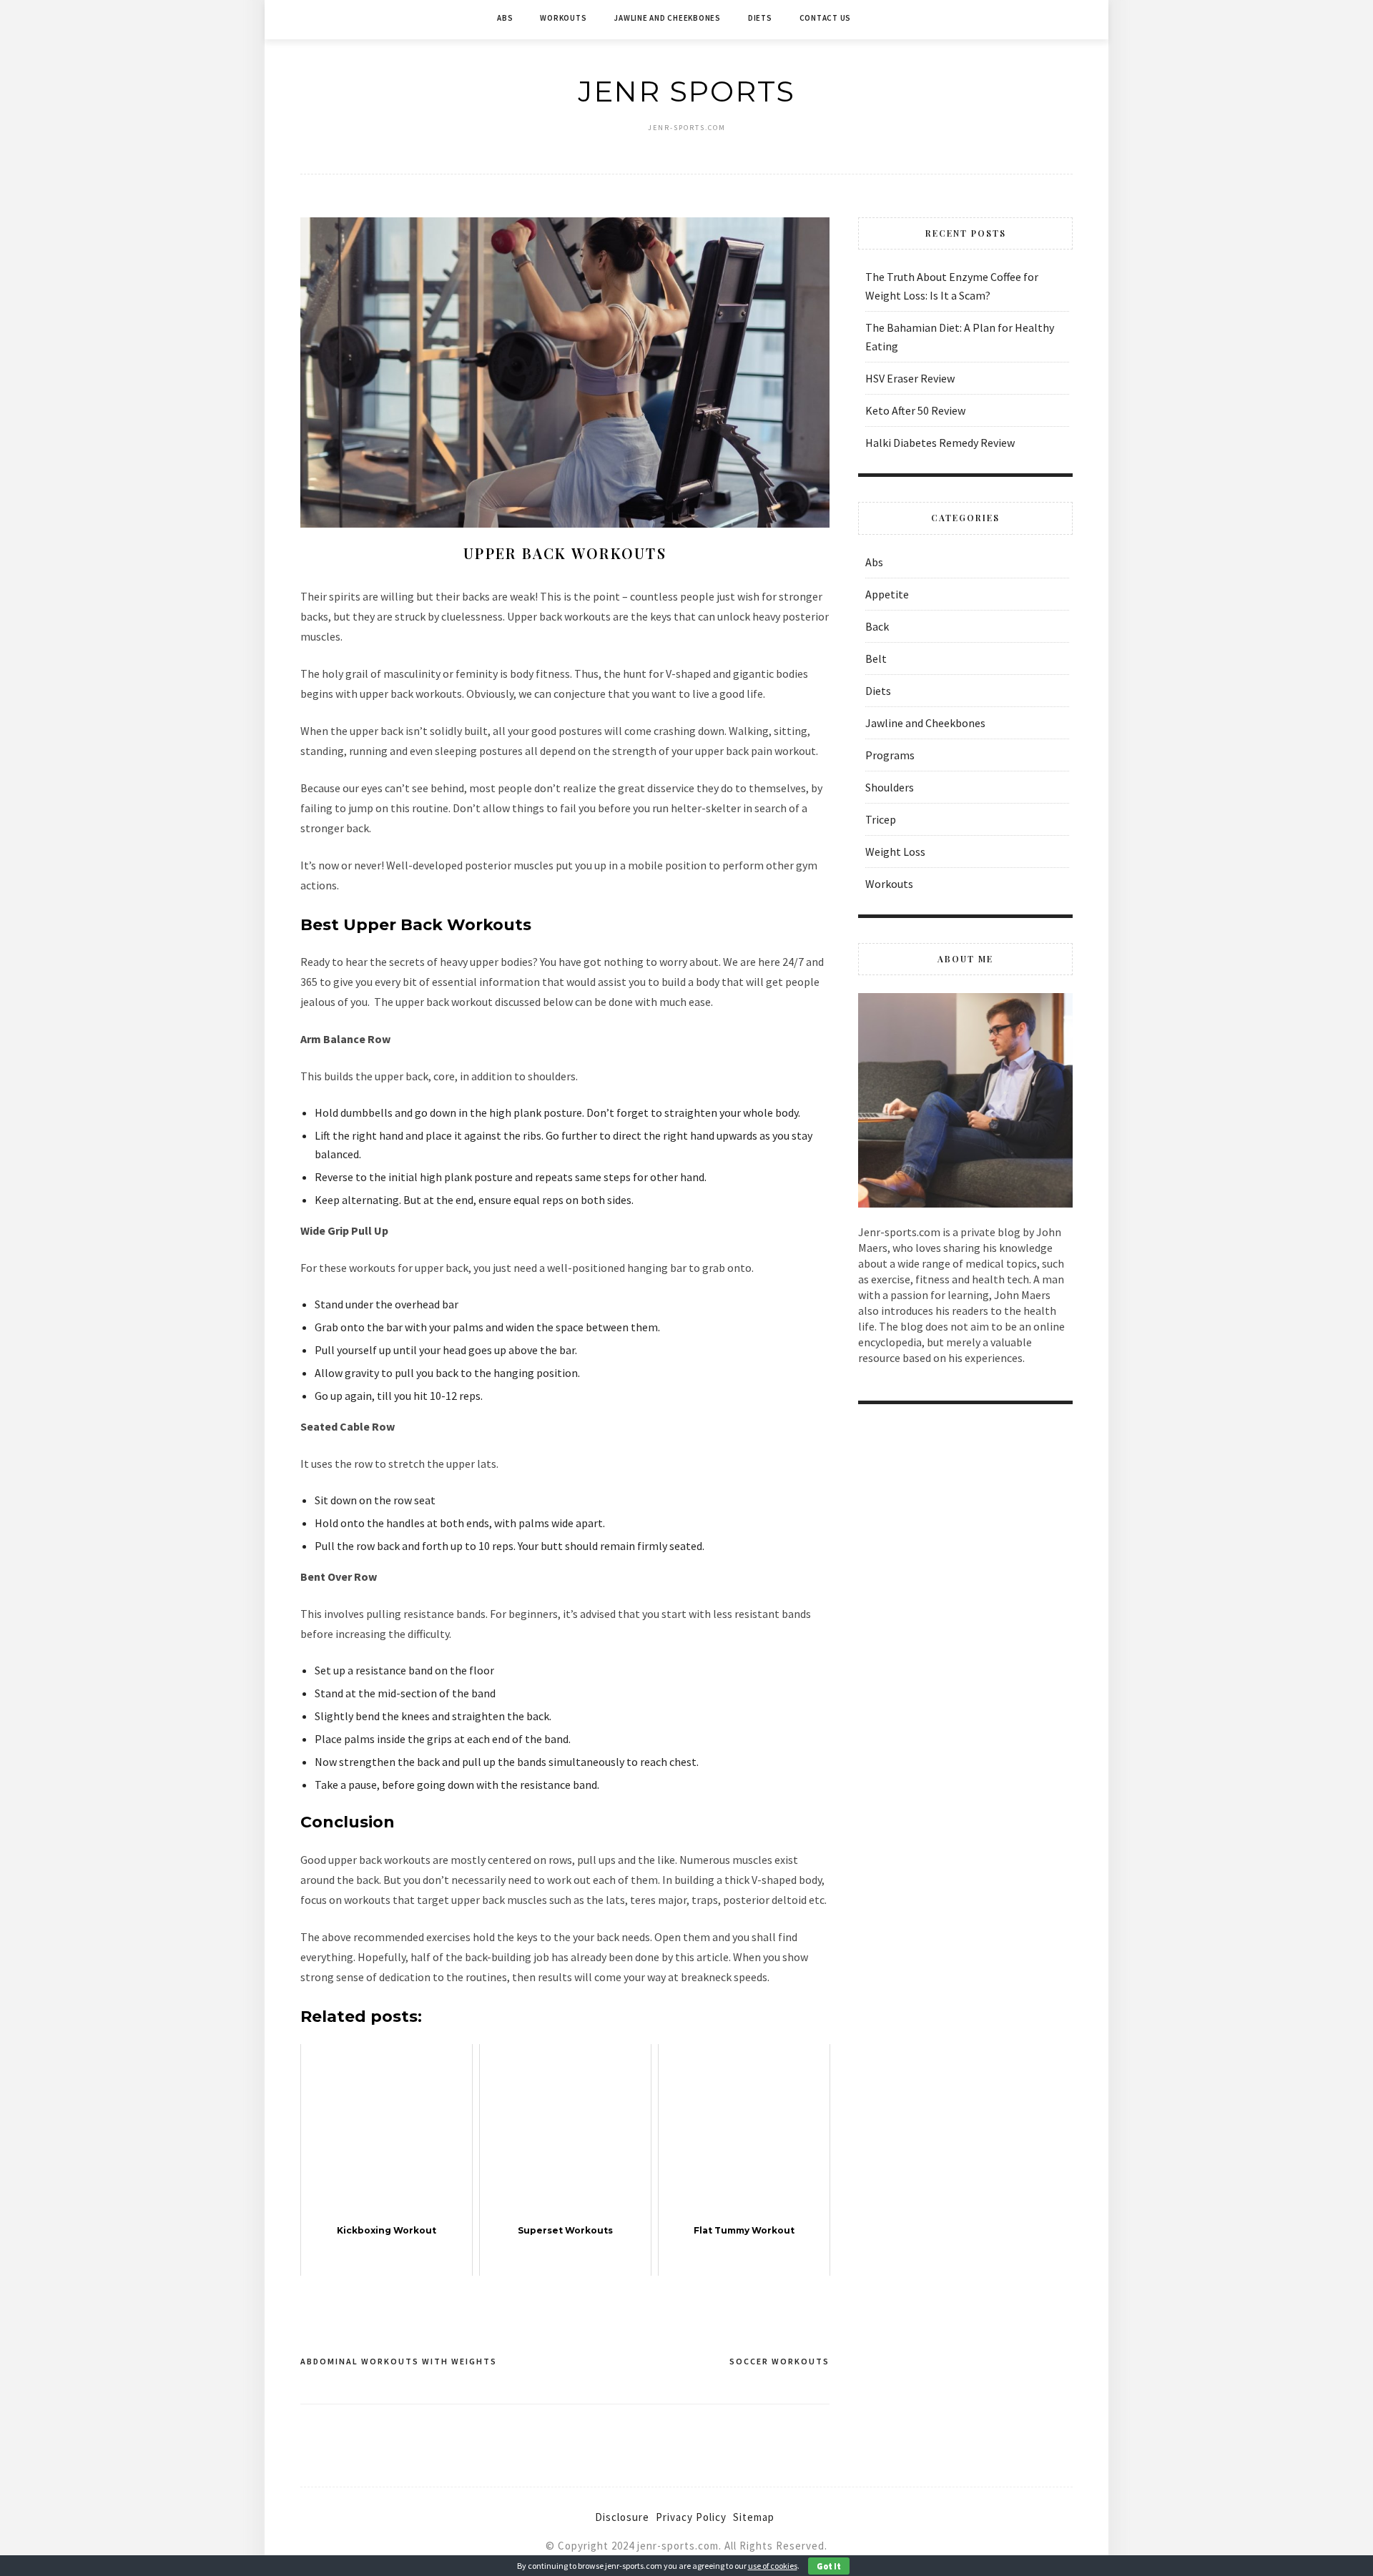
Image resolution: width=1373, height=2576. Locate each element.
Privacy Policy (691, 2517)
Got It (829, 2566)
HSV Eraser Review (910, 378)
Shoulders (890, 787)
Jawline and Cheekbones (667, 18)
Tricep (881, 819)
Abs (505, 18)
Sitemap (754, 2517)
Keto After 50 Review (915, 410)
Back (877, 626)
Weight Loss (895, 852)
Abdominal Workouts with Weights (399, 2361)
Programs (890, 755)
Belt (876, 658)
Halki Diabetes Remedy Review (940, 443)
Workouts (563, 18)
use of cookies (773, 2566)
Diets (760, 18)
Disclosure (622, 2517)
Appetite (887, 594)
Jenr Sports (686, 91)
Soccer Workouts (779, 2361)
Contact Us (826, 18)
